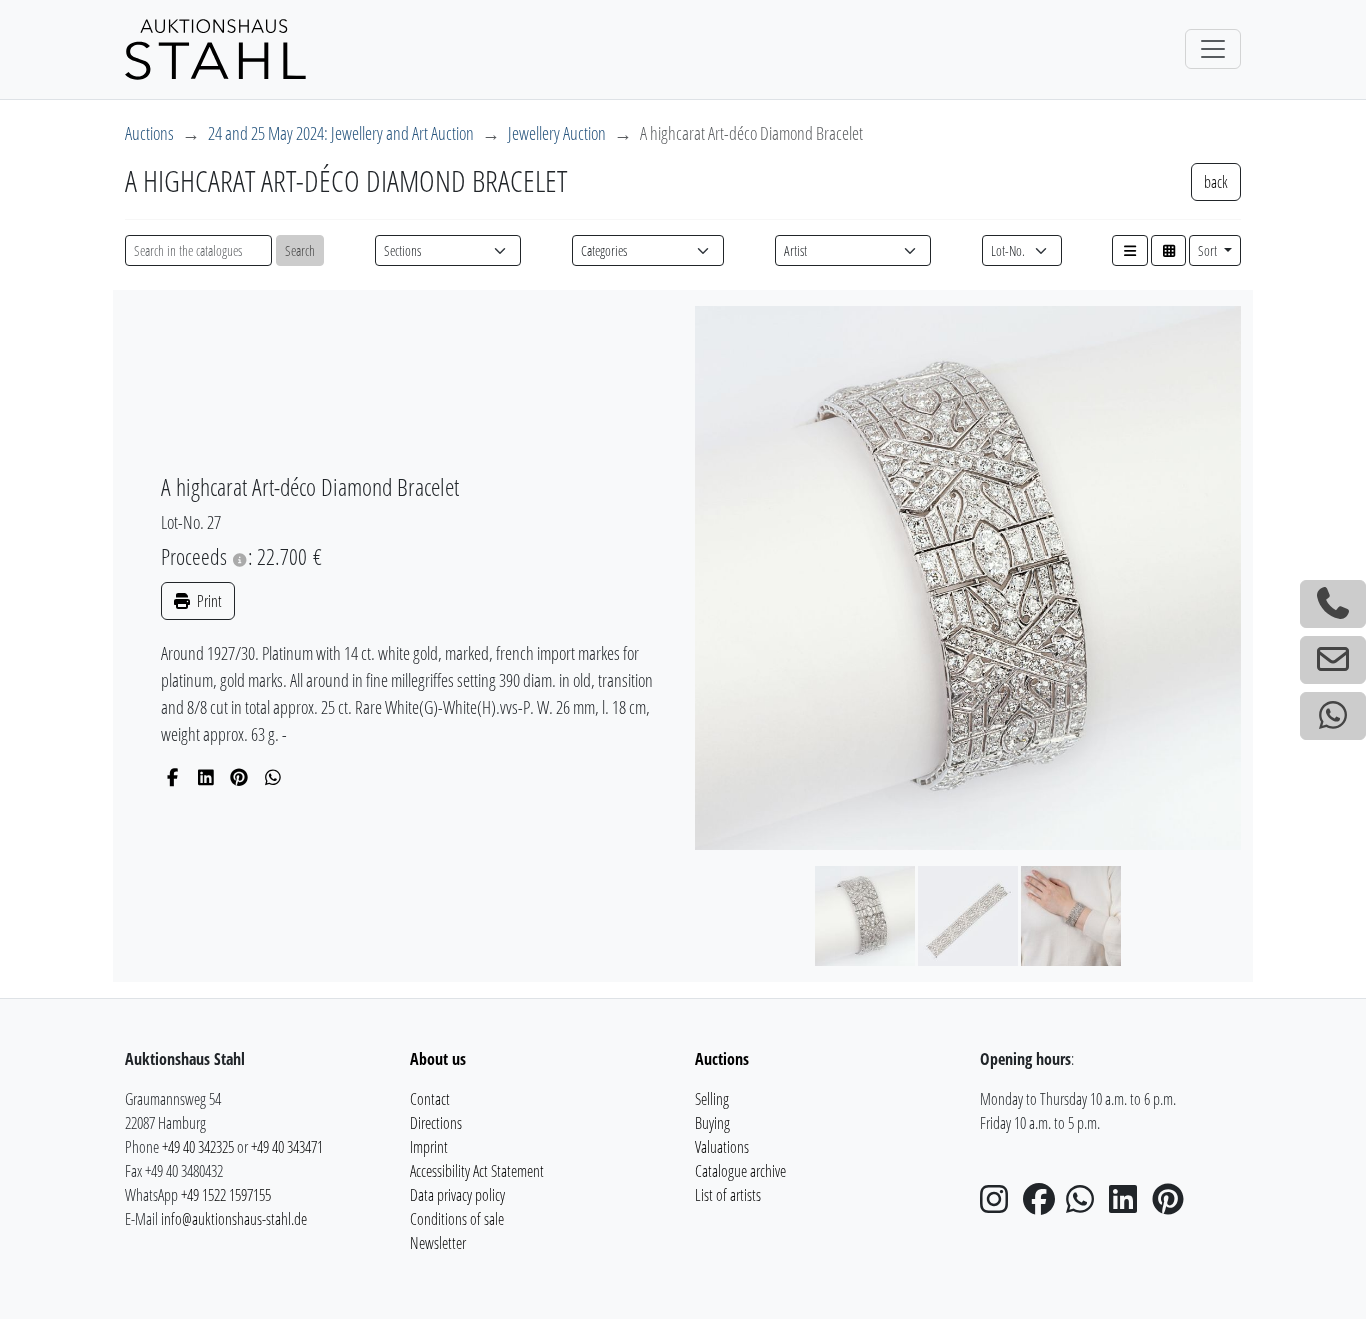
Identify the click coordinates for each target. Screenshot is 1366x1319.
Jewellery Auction (557, 133)
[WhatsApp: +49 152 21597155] (1333, 716)
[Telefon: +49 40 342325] (1333, 604)
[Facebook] (172, 777)
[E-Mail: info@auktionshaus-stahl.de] (1333, 660)
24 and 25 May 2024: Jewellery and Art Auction (341, 133)
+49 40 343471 (287, 1147)
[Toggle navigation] (1213, 49)
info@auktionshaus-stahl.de (234, 1219)
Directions (436, 1123)
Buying (712, 1123)
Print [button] (208, 601)
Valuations (722, 1147)
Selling (712, 1099)
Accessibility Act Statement (477, 1171)
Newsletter (438, 1243)
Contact (430, 1099)
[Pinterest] (239, 777)
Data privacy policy (457, 1195)
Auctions (149, 133)
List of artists (728, 1195)
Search (300, 250)
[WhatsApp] (273, 777)
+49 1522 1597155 (226, 1195)
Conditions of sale (457, 1219)
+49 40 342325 (198, 1147)
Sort (1209, 250)
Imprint (429, 1147)
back (1216, 182)
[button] (1130, 250)
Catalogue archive (740, 1171)
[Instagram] (1000, 1205)
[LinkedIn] (206, 777)
